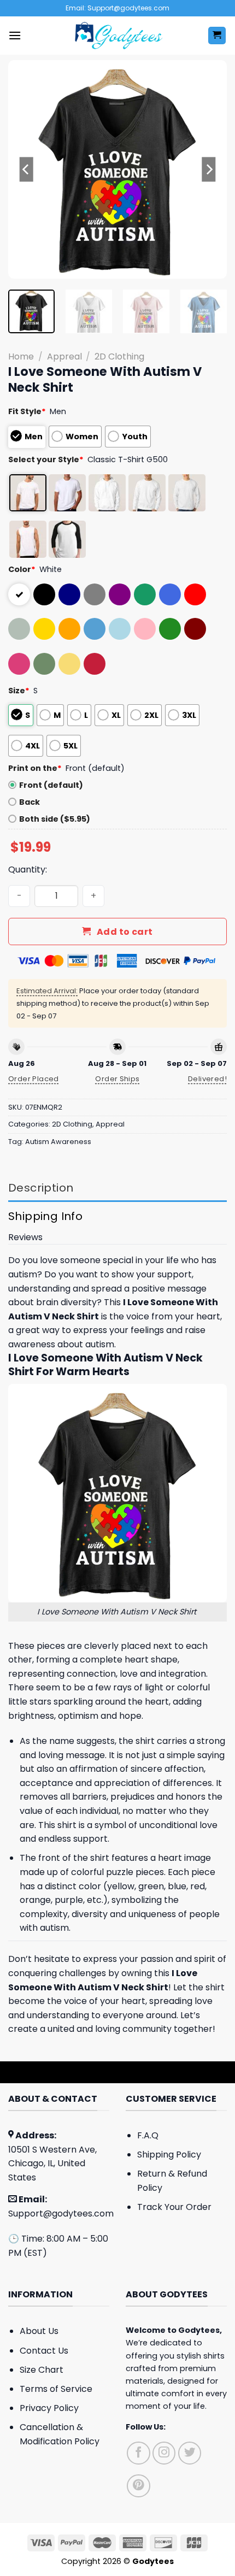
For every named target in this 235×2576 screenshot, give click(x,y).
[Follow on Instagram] (164, 2453)
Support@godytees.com (61, 2214)
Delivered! (207, 1079)
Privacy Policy (49, 2408)
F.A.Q (148, 2135)
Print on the (35, 768)
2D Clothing (119, 356)
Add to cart (125, 932)
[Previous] (26, 169)
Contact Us (44, 2351)
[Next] (209, 169)
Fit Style (27, 411)
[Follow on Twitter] (190, 2453)
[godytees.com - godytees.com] (117, 36)
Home (21, 356)
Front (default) (51, 785)
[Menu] (15, 35)
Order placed (34, 1079)
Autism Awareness (58, 1142)
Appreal (64, 356)
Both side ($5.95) (55, 819)
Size (19, 691)
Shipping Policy (169, 2154)
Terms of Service (56, 2389)
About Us (39, 2331)
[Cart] (217, 36)
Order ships (117, 1079)
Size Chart (42, 2370)
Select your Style (46, 459)
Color (22, 569)
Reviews (25, 1237)
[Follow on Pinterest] (139, 2486)
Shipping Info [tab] (45, 1216)
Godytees (199, 2330)
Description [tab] (41, 1188)
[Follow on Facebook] (139, 2453)
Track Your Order (174, 2207)
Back (30, 802)
